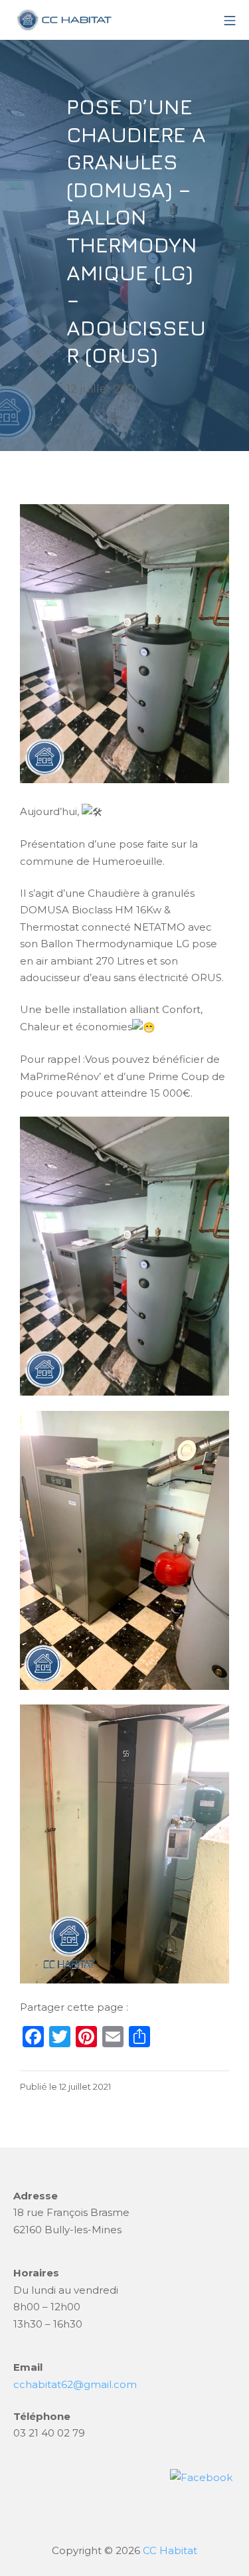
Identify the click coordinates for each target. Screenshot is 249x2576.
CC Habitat (170, 2550)
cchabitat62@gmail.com (75, 2384)
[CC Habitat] (63, 20)
